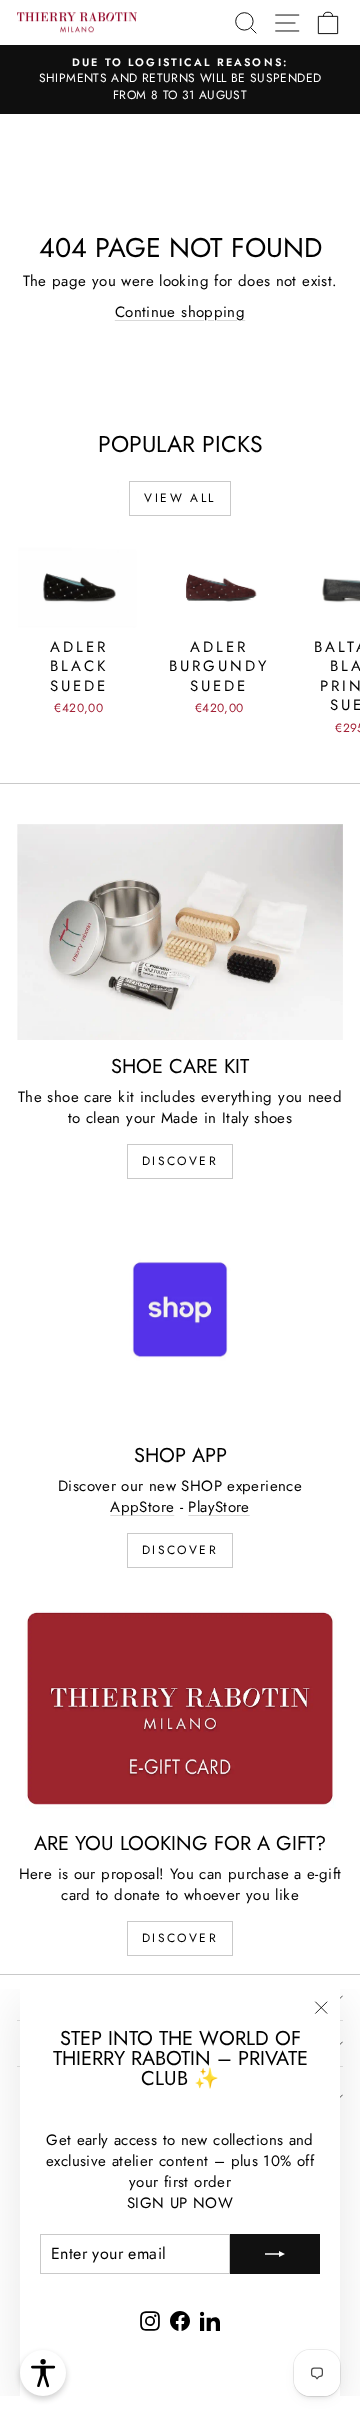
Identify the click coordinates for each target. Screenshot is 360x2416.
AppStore (142, 1507)
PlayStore (218, 1507)
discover (180, 1161)
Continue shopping (180, 312)
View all (179, 498)
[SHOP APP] (180, 1320)
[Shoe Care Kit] (180, 932)
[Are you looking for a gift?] (180, 1708)
